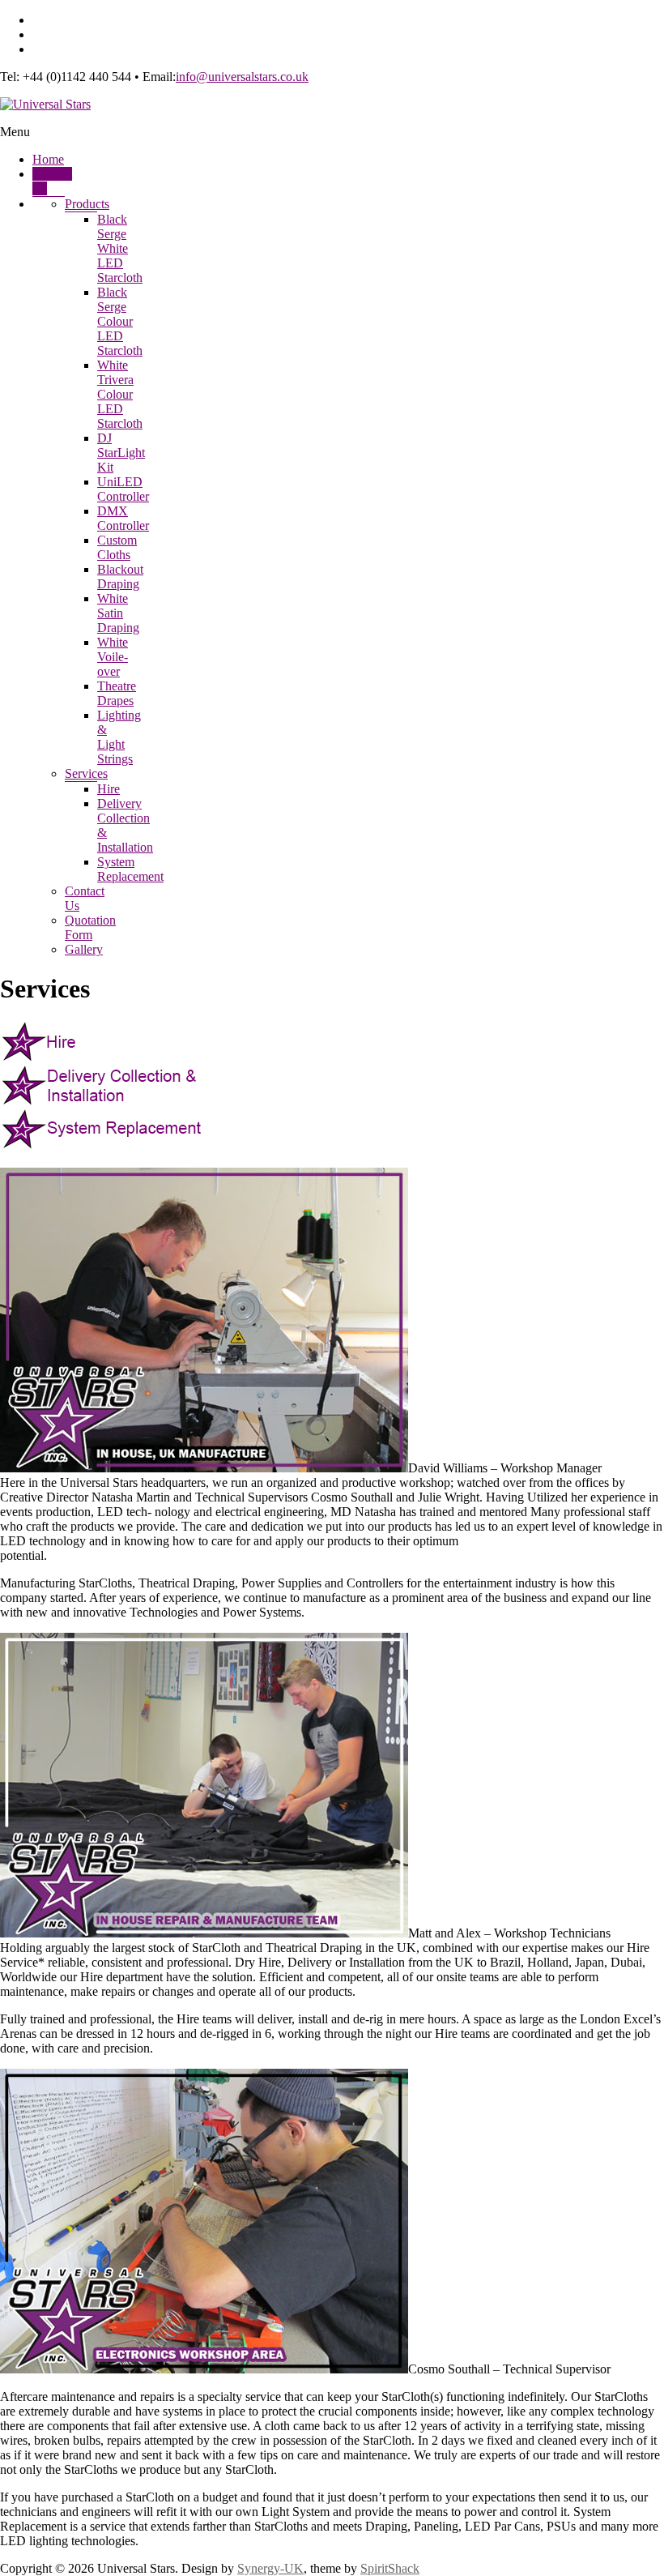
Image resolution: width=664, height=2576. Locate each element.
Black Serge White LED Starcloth (120, 248)
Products (87, 204)
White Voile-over (113, 657)
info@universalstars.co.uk (242, 77)
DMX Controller (123, 518)
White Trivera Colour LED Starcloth (120, 394)
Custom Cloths (117, 547)
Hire (109, 789)
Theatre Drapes (117, 693)
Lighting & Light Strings (119, 737)
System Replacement (130, 869)
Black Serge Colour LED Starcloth (120, 321)
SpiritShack (390, 2568)
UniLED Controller (123, 489)
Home (48, 159)
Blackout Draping (120, 577)
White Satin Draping (118, 613)
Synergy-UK (270, 2568)
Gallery (84, 949)
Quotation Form (90, 927)
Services (86, 773)
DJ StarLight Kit (121, 453)
